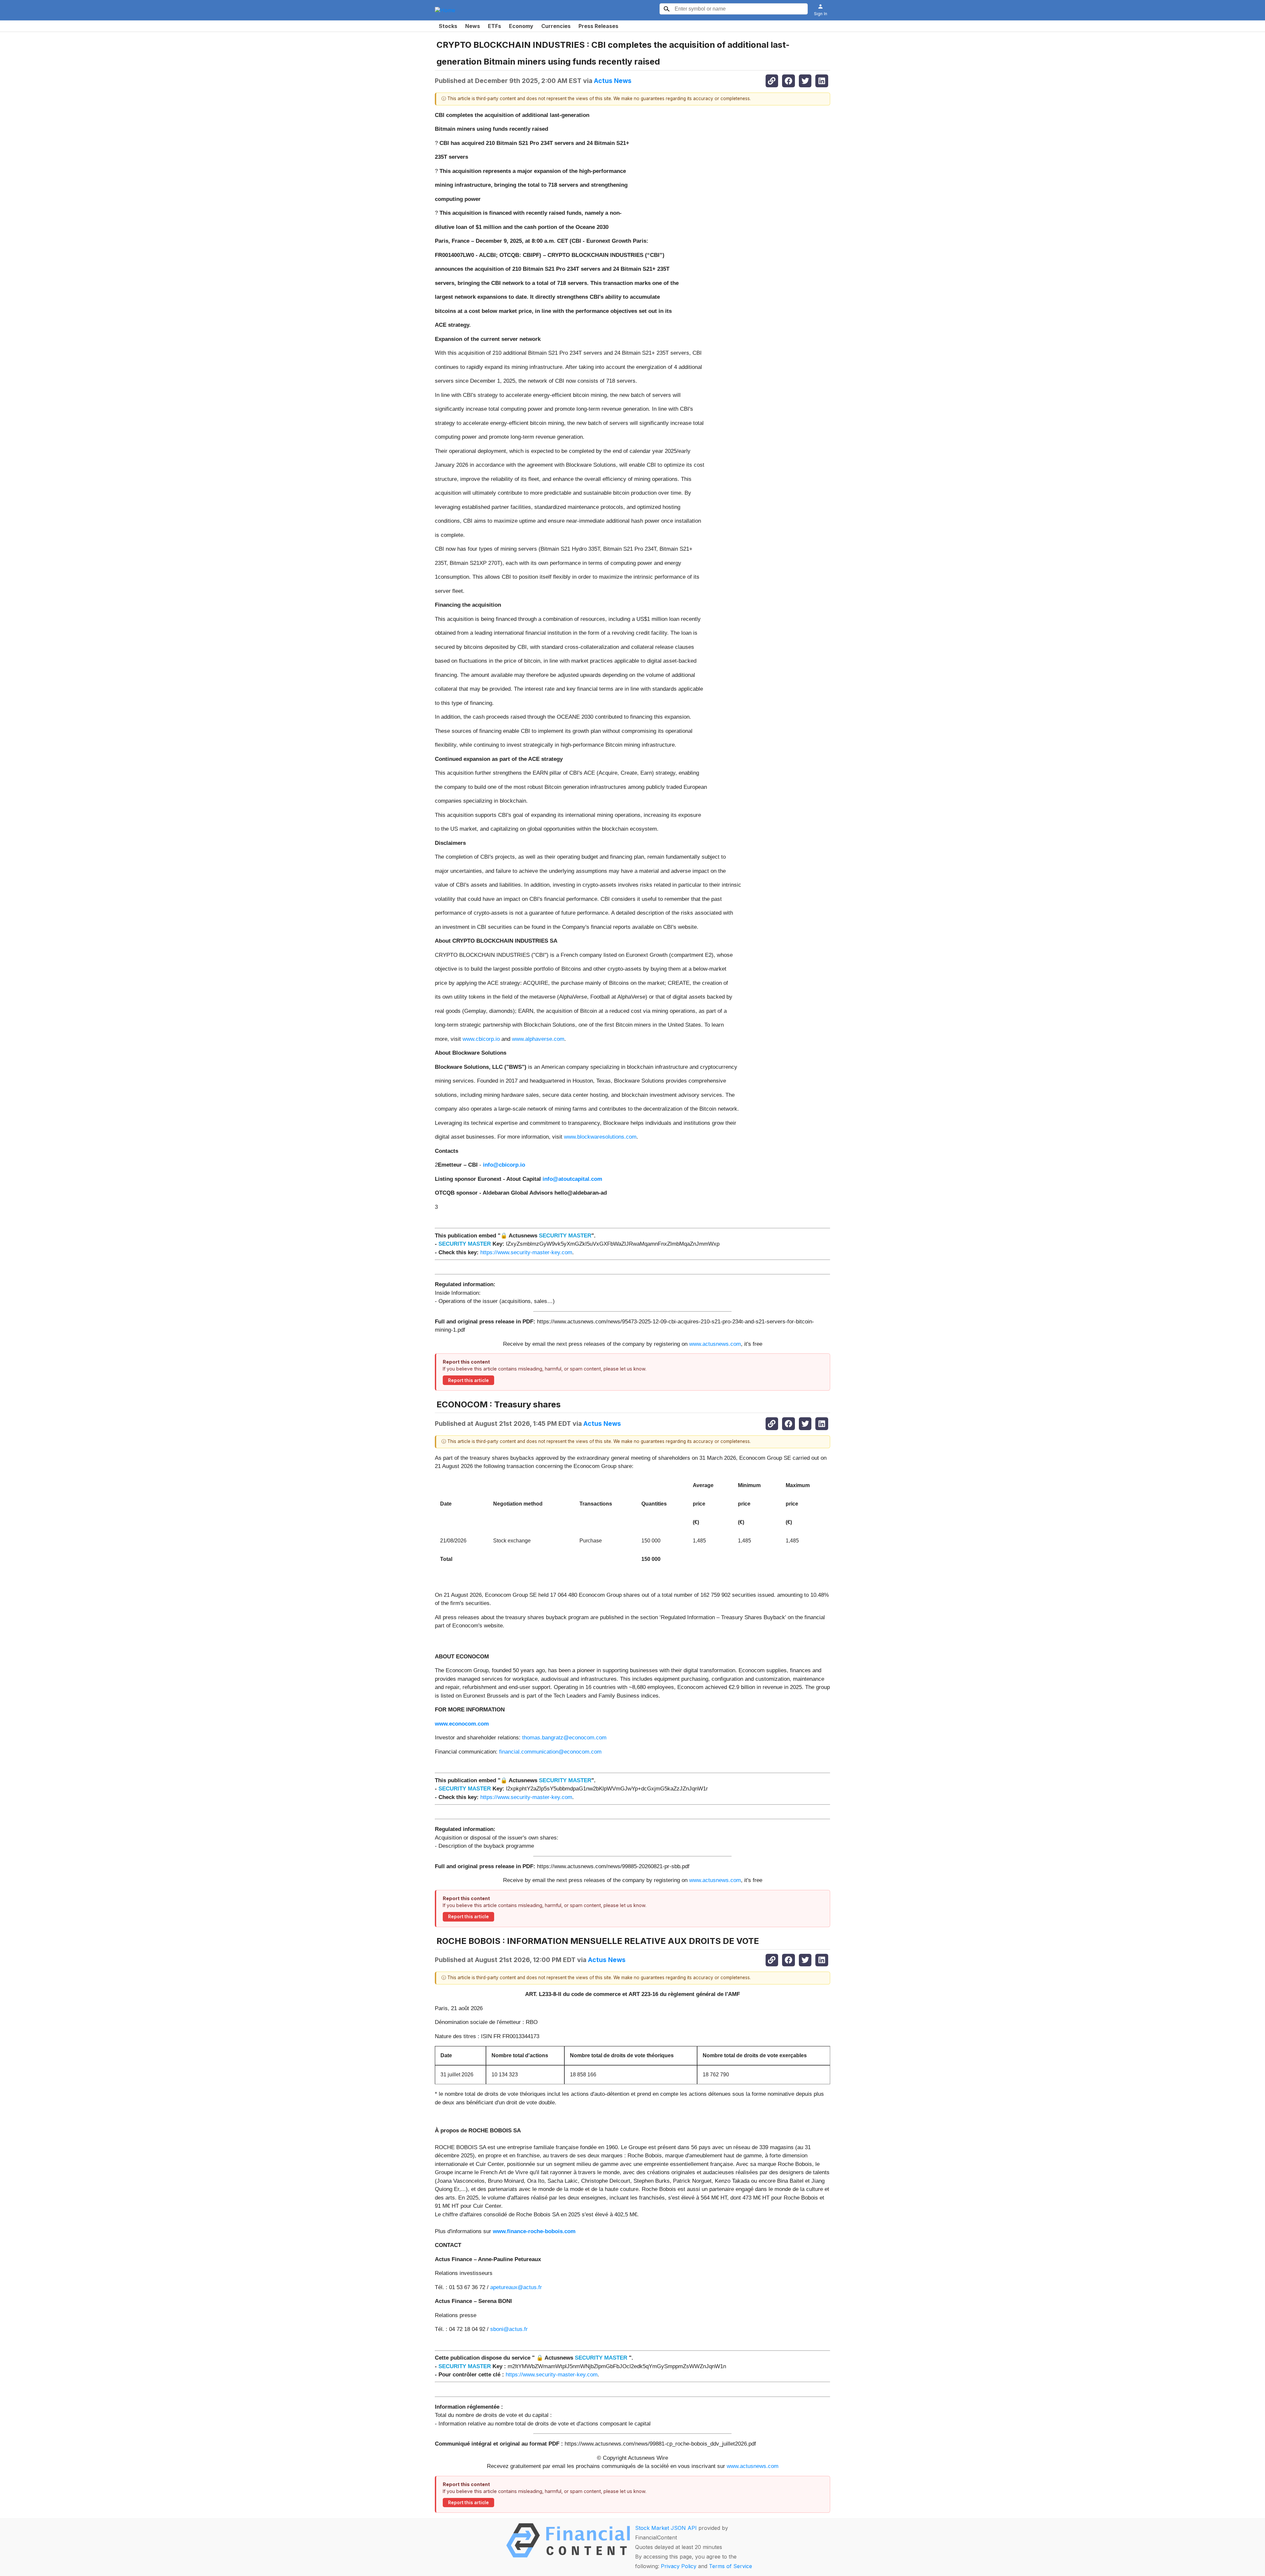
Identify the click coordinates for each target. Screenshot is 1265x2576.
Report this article (468, 1380)
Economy (521, 26)
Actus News (613, 81)
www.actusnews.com (715, 1344)
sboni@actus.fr (509, 2329)
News (473, 26)
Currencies (556, 26)
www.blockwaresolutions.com (600, 1137)
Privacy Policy (679, 2566)
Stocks (448, 26)
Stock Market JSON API (666, 2528)
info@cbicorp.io (504, 1165)
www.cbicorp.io (481, 1039)
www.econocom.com (462, 1724)
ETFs (494, 26)
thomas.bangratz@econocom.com (564, 1738)
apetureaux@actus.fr (516, 2287)
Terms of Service (731, 2566)
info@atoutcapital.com (572, 1179)
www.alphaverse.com (538, 1039)
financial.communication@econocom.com (550, 1752)
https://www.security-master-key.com (526, 1252)
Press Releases (598, 26)
